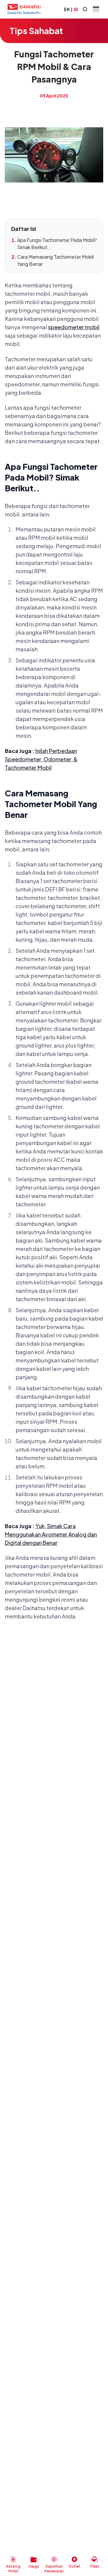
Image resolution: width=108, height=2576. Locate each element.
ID (76, 9)
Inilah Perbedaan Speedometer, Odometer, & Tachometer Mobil (41, 759)
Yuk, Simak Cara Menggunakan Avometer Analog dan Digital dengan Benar (51, 1534)
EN (67, 9)
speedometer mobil (74, 327)
